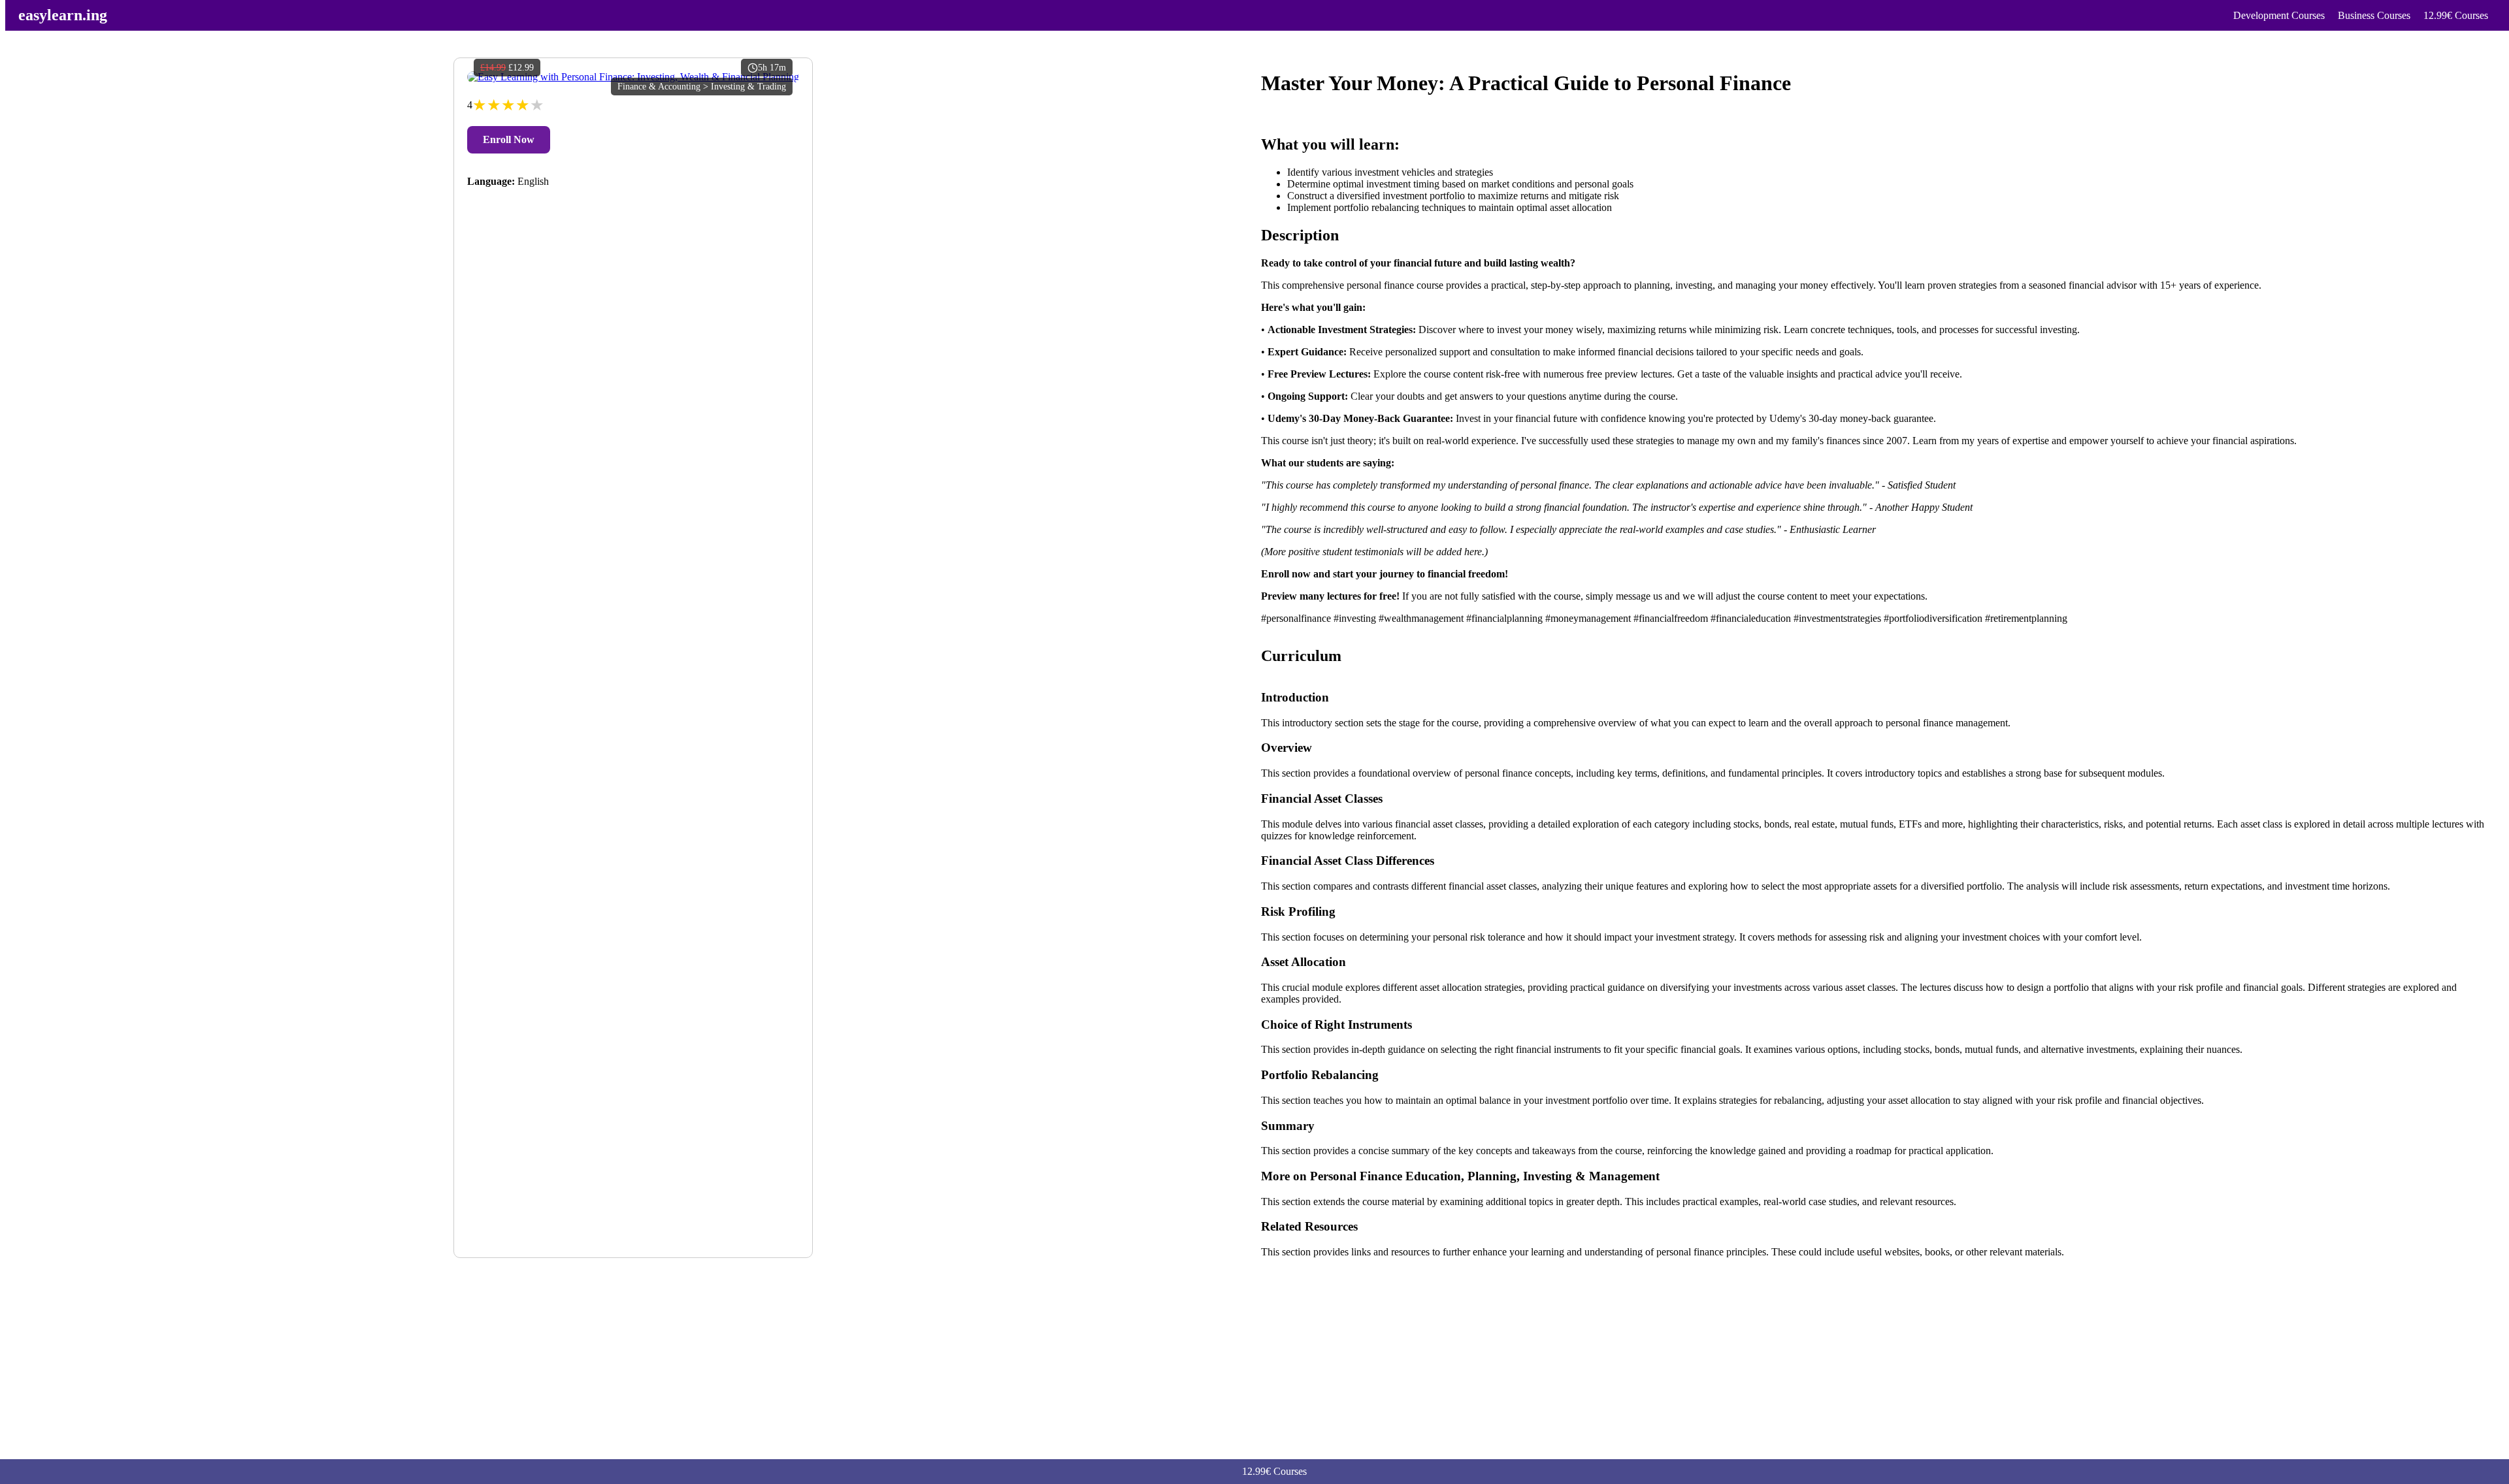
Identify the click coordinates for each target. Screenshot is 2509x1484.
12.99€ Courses (2456, 15)
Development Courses (2279, 15)
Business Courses (2374, 15)
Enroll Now (509, 139)
